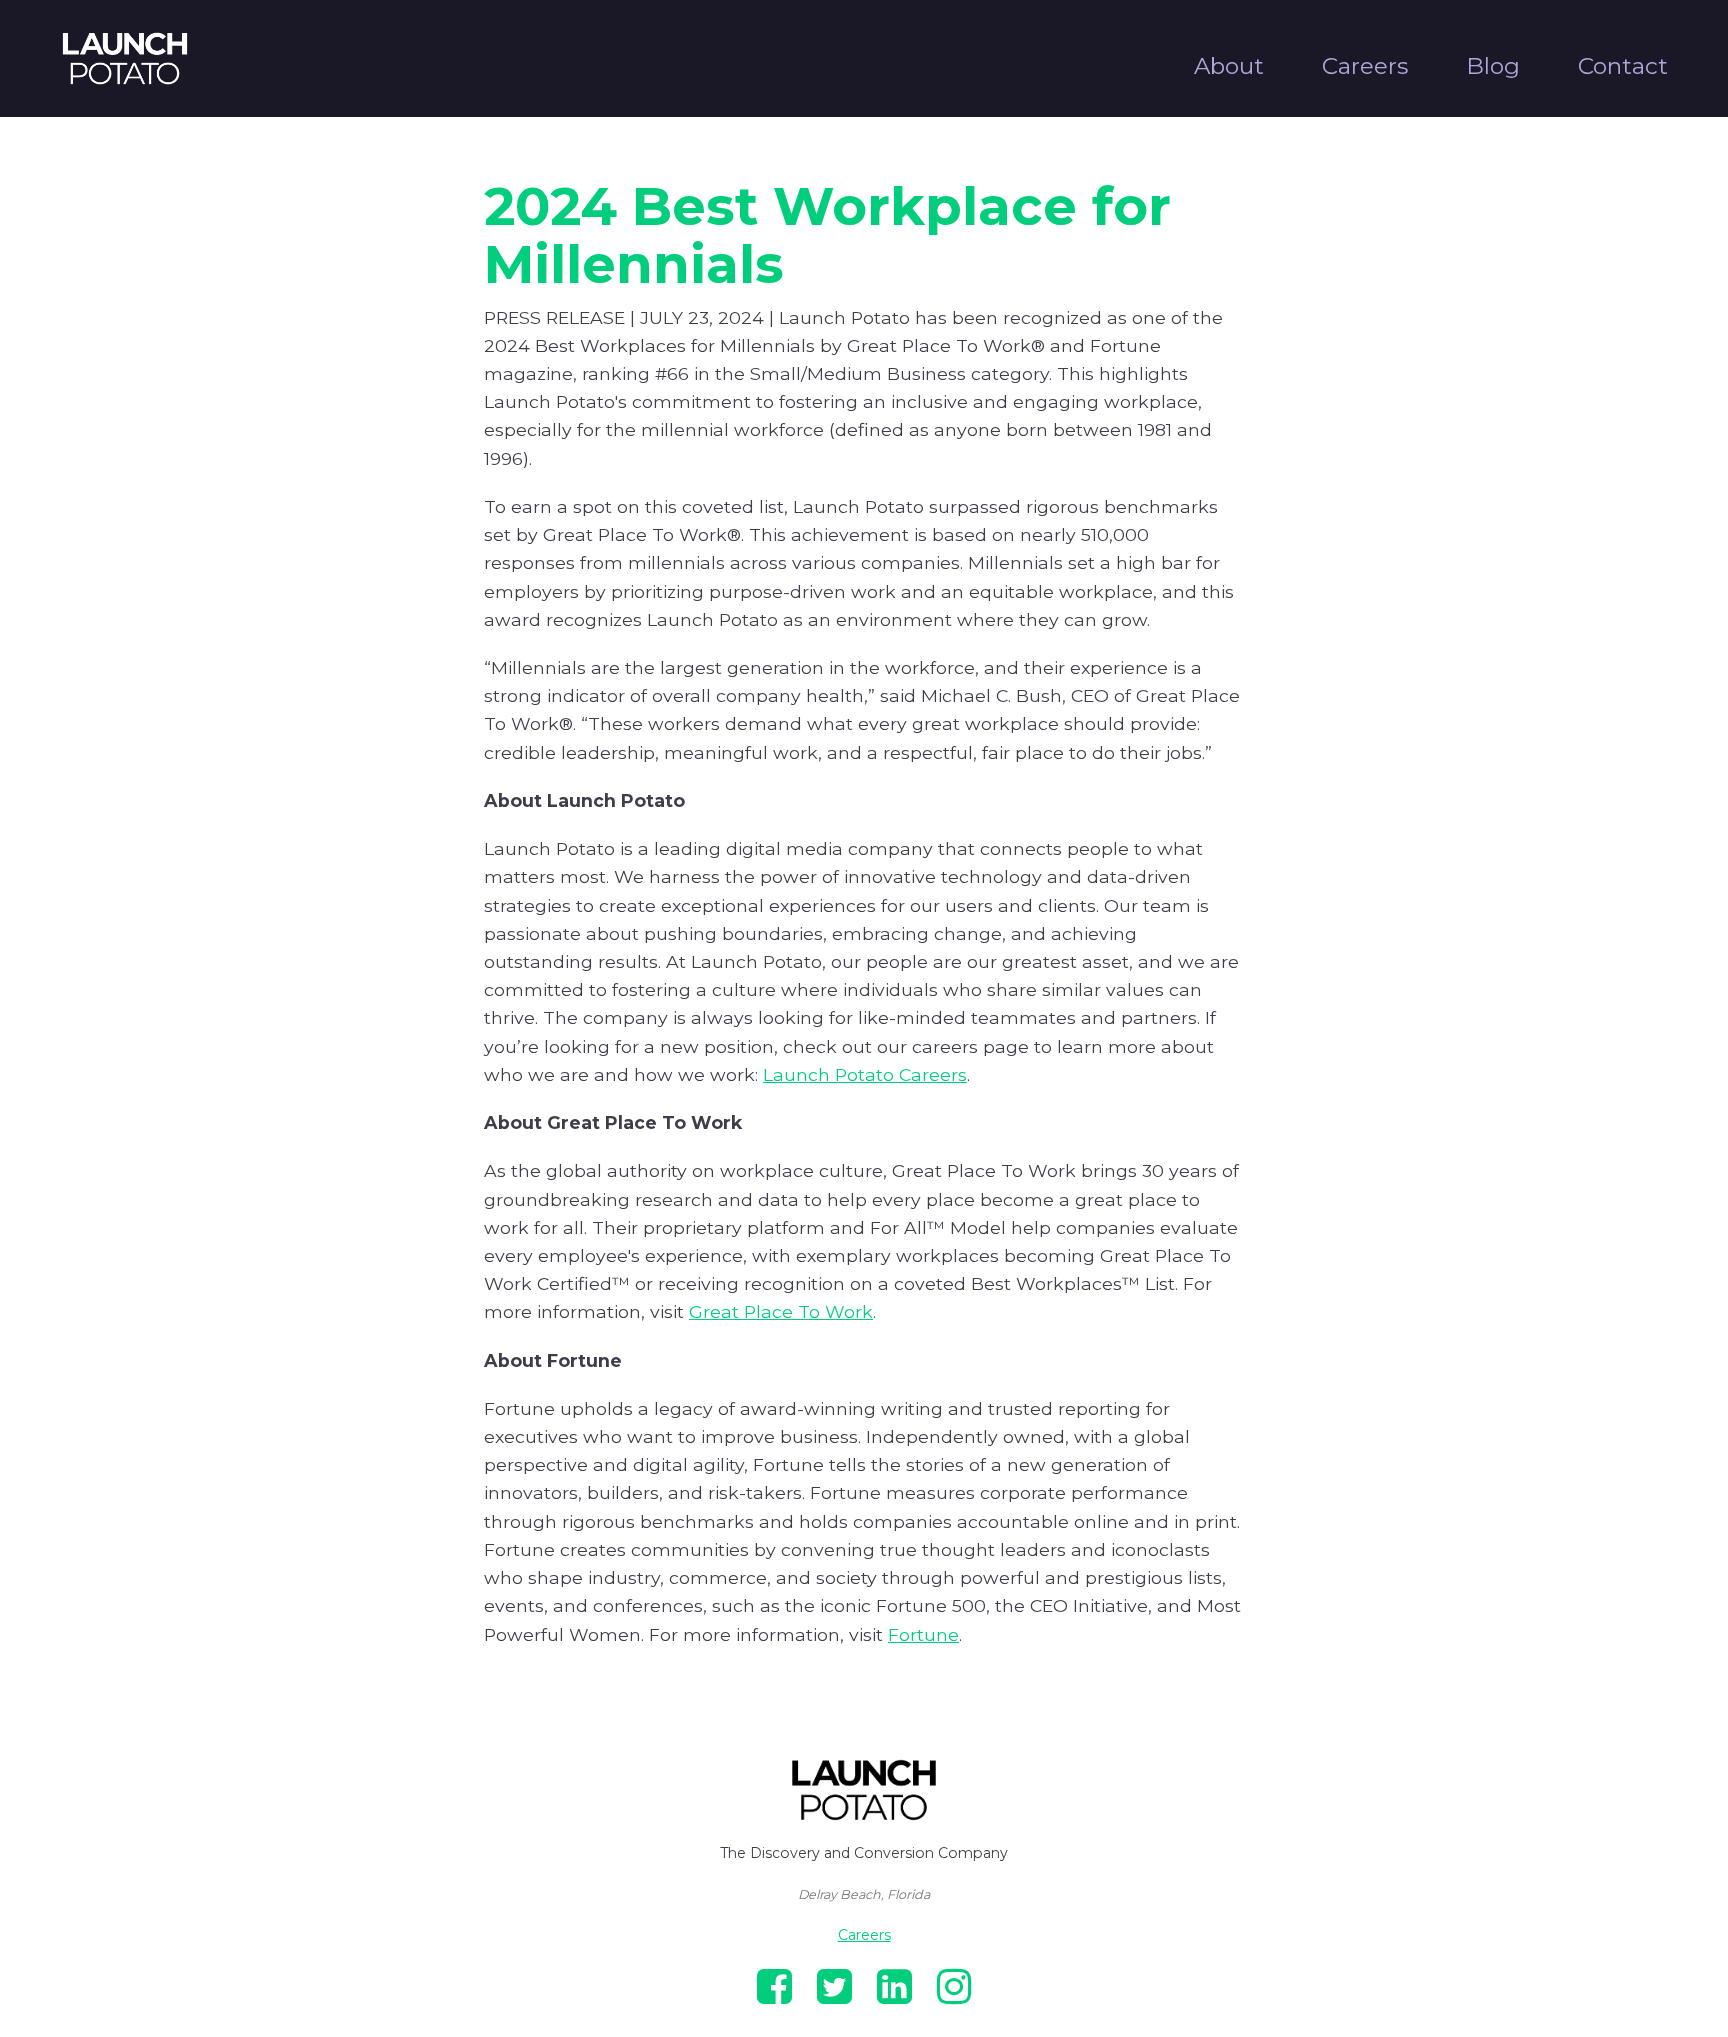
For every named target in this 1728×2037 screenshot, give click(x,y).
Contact (1623, 66)
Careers (1365, 66)
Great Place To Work (781, 1311)
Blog (1493, 66)
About (1229, 66)
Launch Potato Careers (865, 1074)
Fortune (923, 1634)
